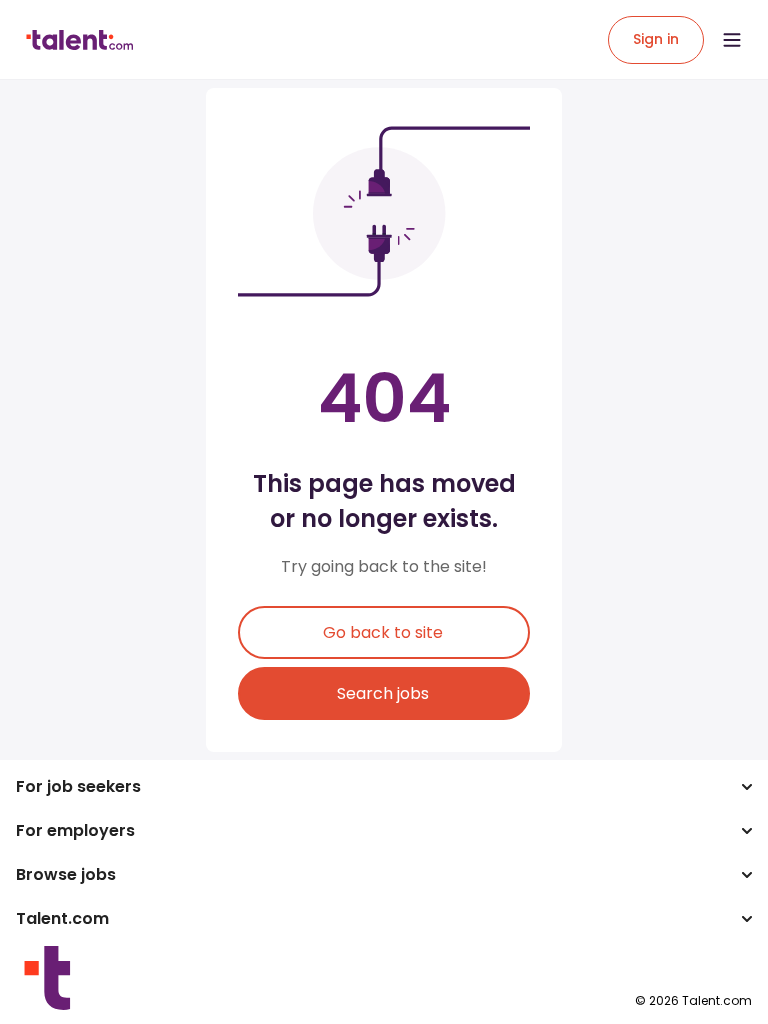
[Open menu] (732, 40)
